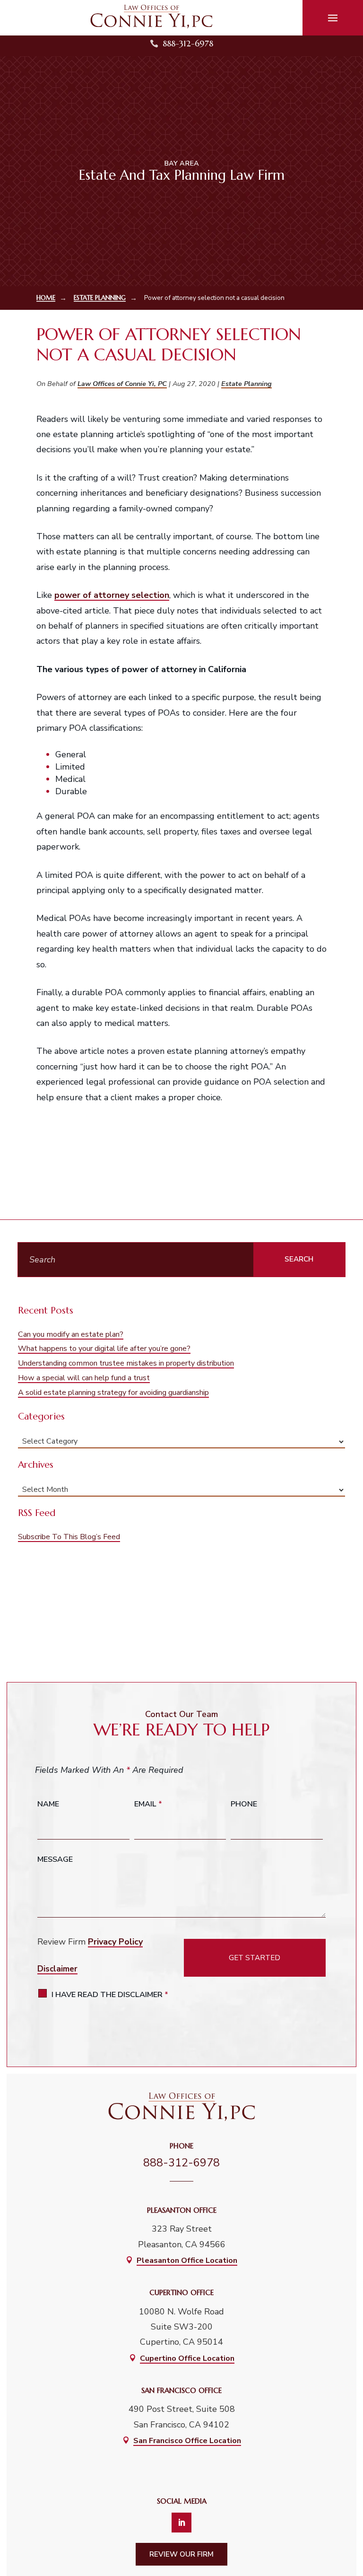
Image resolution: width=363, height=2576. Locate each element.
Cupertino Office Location (187, 2358)
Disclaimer (57, 1969)
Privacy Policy (115, 1942)
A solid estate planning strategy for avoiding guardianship (113, 1393)
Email (148, 1804)
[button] (333, 18)
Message (55, 1859)
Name (48, 1804)
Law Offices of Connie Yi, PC (122, 384)
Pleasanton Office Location (187, 2261)
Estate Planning (246, 384)
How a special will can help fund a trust (84, 1378)
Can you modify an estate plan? (71, 1334)
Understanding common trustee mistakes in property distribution (126, 1363)
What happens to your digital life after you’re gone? (104, 1349)
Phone (244, 1804)
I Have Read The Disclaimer (110, 1995)
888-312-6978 (188, 43)
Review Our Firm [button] (181, 2554)
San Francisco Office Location (187, 2441)
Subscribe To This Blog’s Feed (69, 1537)
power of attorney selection (112, 595)
